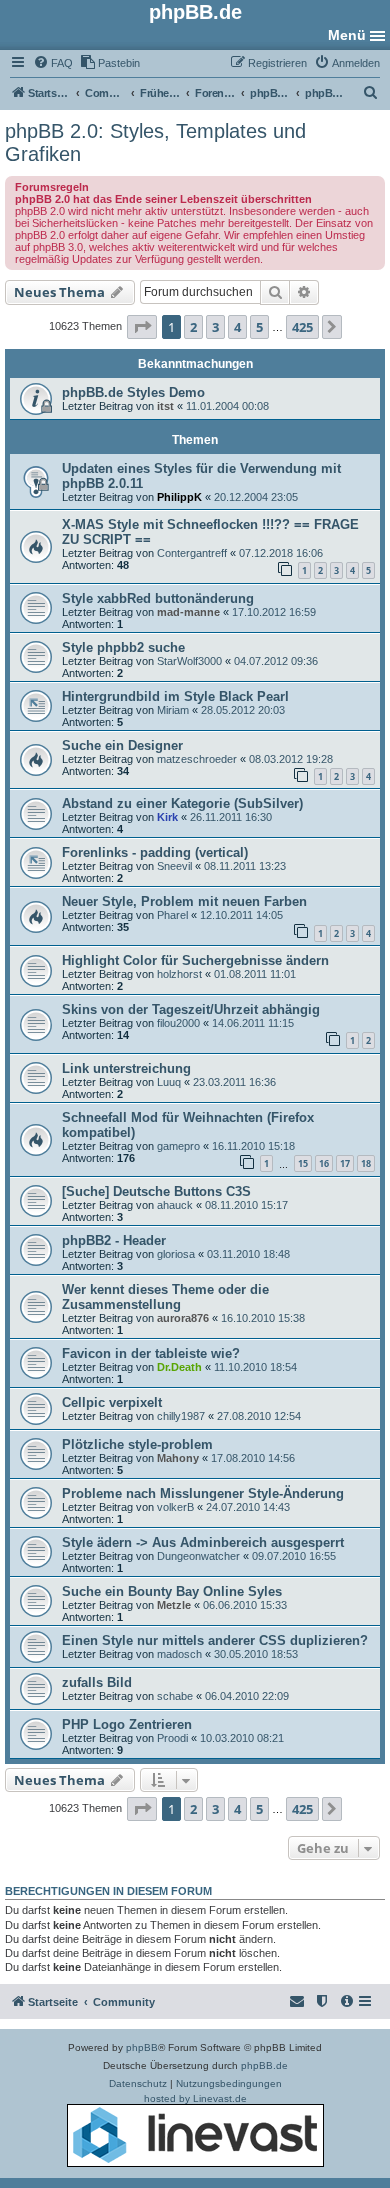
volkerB (175, 1507)
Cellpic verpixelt (112, 1402)
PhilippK (179, 497)
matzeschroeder (197, 759)
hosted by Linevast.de (195, 2098)
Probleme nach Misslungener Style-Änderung (203, 1493)
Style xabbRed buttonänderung (158, 598)
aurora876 (183, 1318)
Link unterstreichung (126, 1068)
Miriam (173, 710)
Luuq (169, 1082)
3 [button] (215, 327)
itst (165, 406)
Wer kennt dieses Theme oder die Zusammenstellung (165, 1297)
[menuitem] (53, 63)
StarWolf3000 (189, 661)
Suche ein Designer (122, 745)
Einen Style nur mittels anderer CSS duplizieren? (215, 1640)
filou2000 (178, 1023)
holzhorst (179, 974)
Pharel (172, 915)
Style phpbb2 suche (123, 647)
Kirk (167, 817)
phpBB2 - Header (114, 1240)
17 (345, 1163)
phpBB (142, 2047)
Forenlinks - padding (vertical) (155, 852)
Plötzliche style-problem (137, 1444)
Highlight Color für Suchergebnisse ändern (195, 960)
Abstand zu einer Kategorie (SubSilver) (182, 803)
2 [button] (193, 327)
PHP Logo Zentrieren (127, 1724)
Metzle (174, 1605)
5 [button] (259, 327)
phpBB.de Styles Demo (133, 392)
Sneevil (174, 866)
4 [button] (237, 327)
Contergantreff (192, 553)
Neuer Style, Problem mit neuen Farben (184, 901)
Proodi (172, 1738)
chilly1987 (181, 1416)
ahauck (175, 1205)
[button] (142, 327)
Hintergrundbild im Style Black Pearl (175, 696)
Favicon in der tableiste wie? (151, 1353)
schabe (175, 1696)
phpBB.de (264, 2065)
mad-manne (188, 612)
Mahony (178, 1458)
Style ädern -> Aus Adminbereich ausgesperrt (203, 1542)
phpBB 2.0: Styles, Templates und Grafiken (155, 142)
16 (324, 1163)
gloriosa (176, 1254)
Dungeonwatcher (198, 1556)
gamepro (178, 1146)
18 (366, 1163)
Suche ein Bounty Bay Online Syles (172, 1591)
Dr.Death (179, 1367)
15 (303, 1163)
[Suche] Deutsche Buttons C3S (156, 1191)
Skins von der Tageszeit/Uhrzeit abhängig (191, 1009)
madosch (179, 1654)
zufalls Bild (97, 1682)
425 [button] (302, 327)
